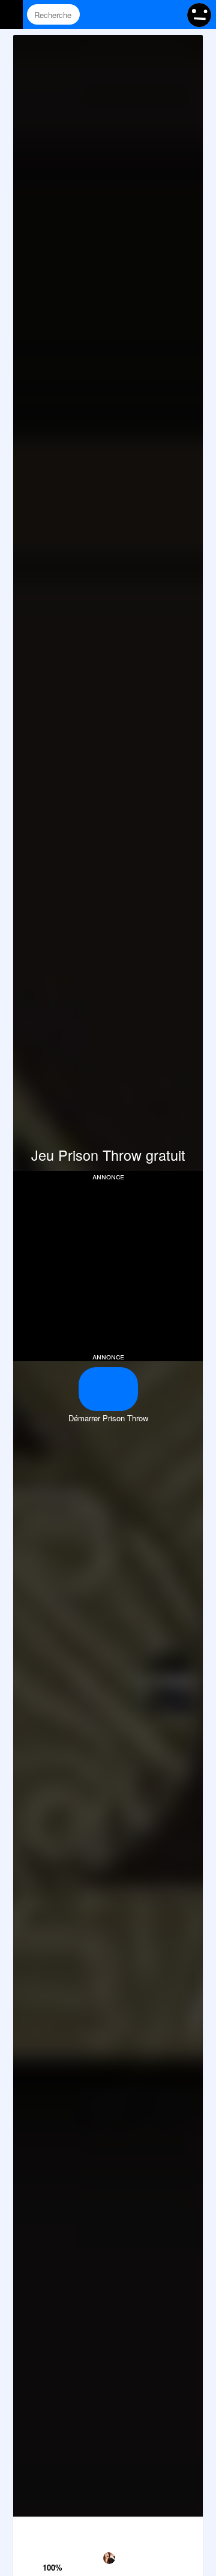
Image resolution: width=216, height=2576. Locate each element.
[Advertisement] (114, 1265)
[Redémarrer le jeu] (27, 2529)
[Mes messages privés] (147, 14)
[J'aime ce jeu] (54, 2551)
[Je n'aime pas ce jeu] (54, 2531)
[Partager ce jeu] (135, 2529)
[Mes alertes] (170, 14)
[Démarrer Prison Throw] (108, 1389)
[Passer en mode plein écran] (189, 2529)
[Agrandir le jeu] (162, 2529)
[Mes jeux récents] (124, 14)
